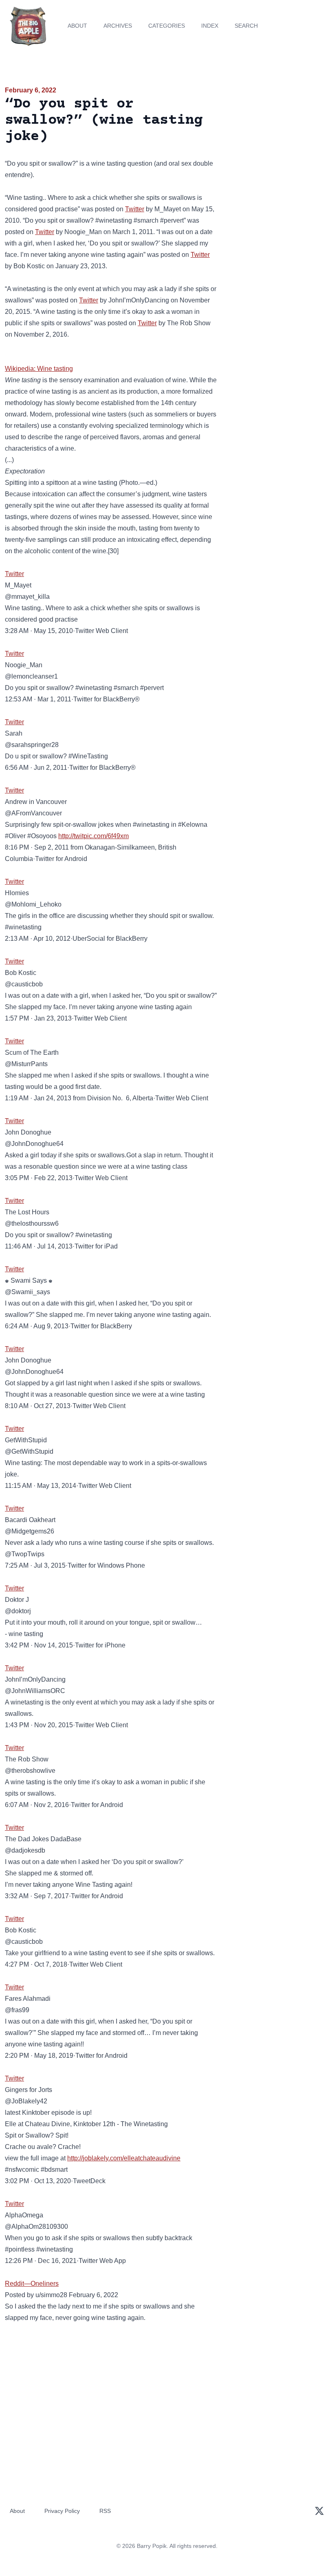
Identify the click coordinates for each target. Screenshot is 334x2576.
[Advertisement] (278, 132)
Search (246, 26)
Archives (118, 26)
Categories (167, 26)
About (77, 26)
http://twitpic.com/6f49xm (93, 836)
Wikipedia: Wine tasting (39, 369)
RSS (105, 2511)
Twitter (135, 209)
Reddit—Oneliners (32, 2284)
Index (210, 26)
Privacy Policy (62, 2511)
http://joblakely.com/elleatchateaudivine (124, 2158)
